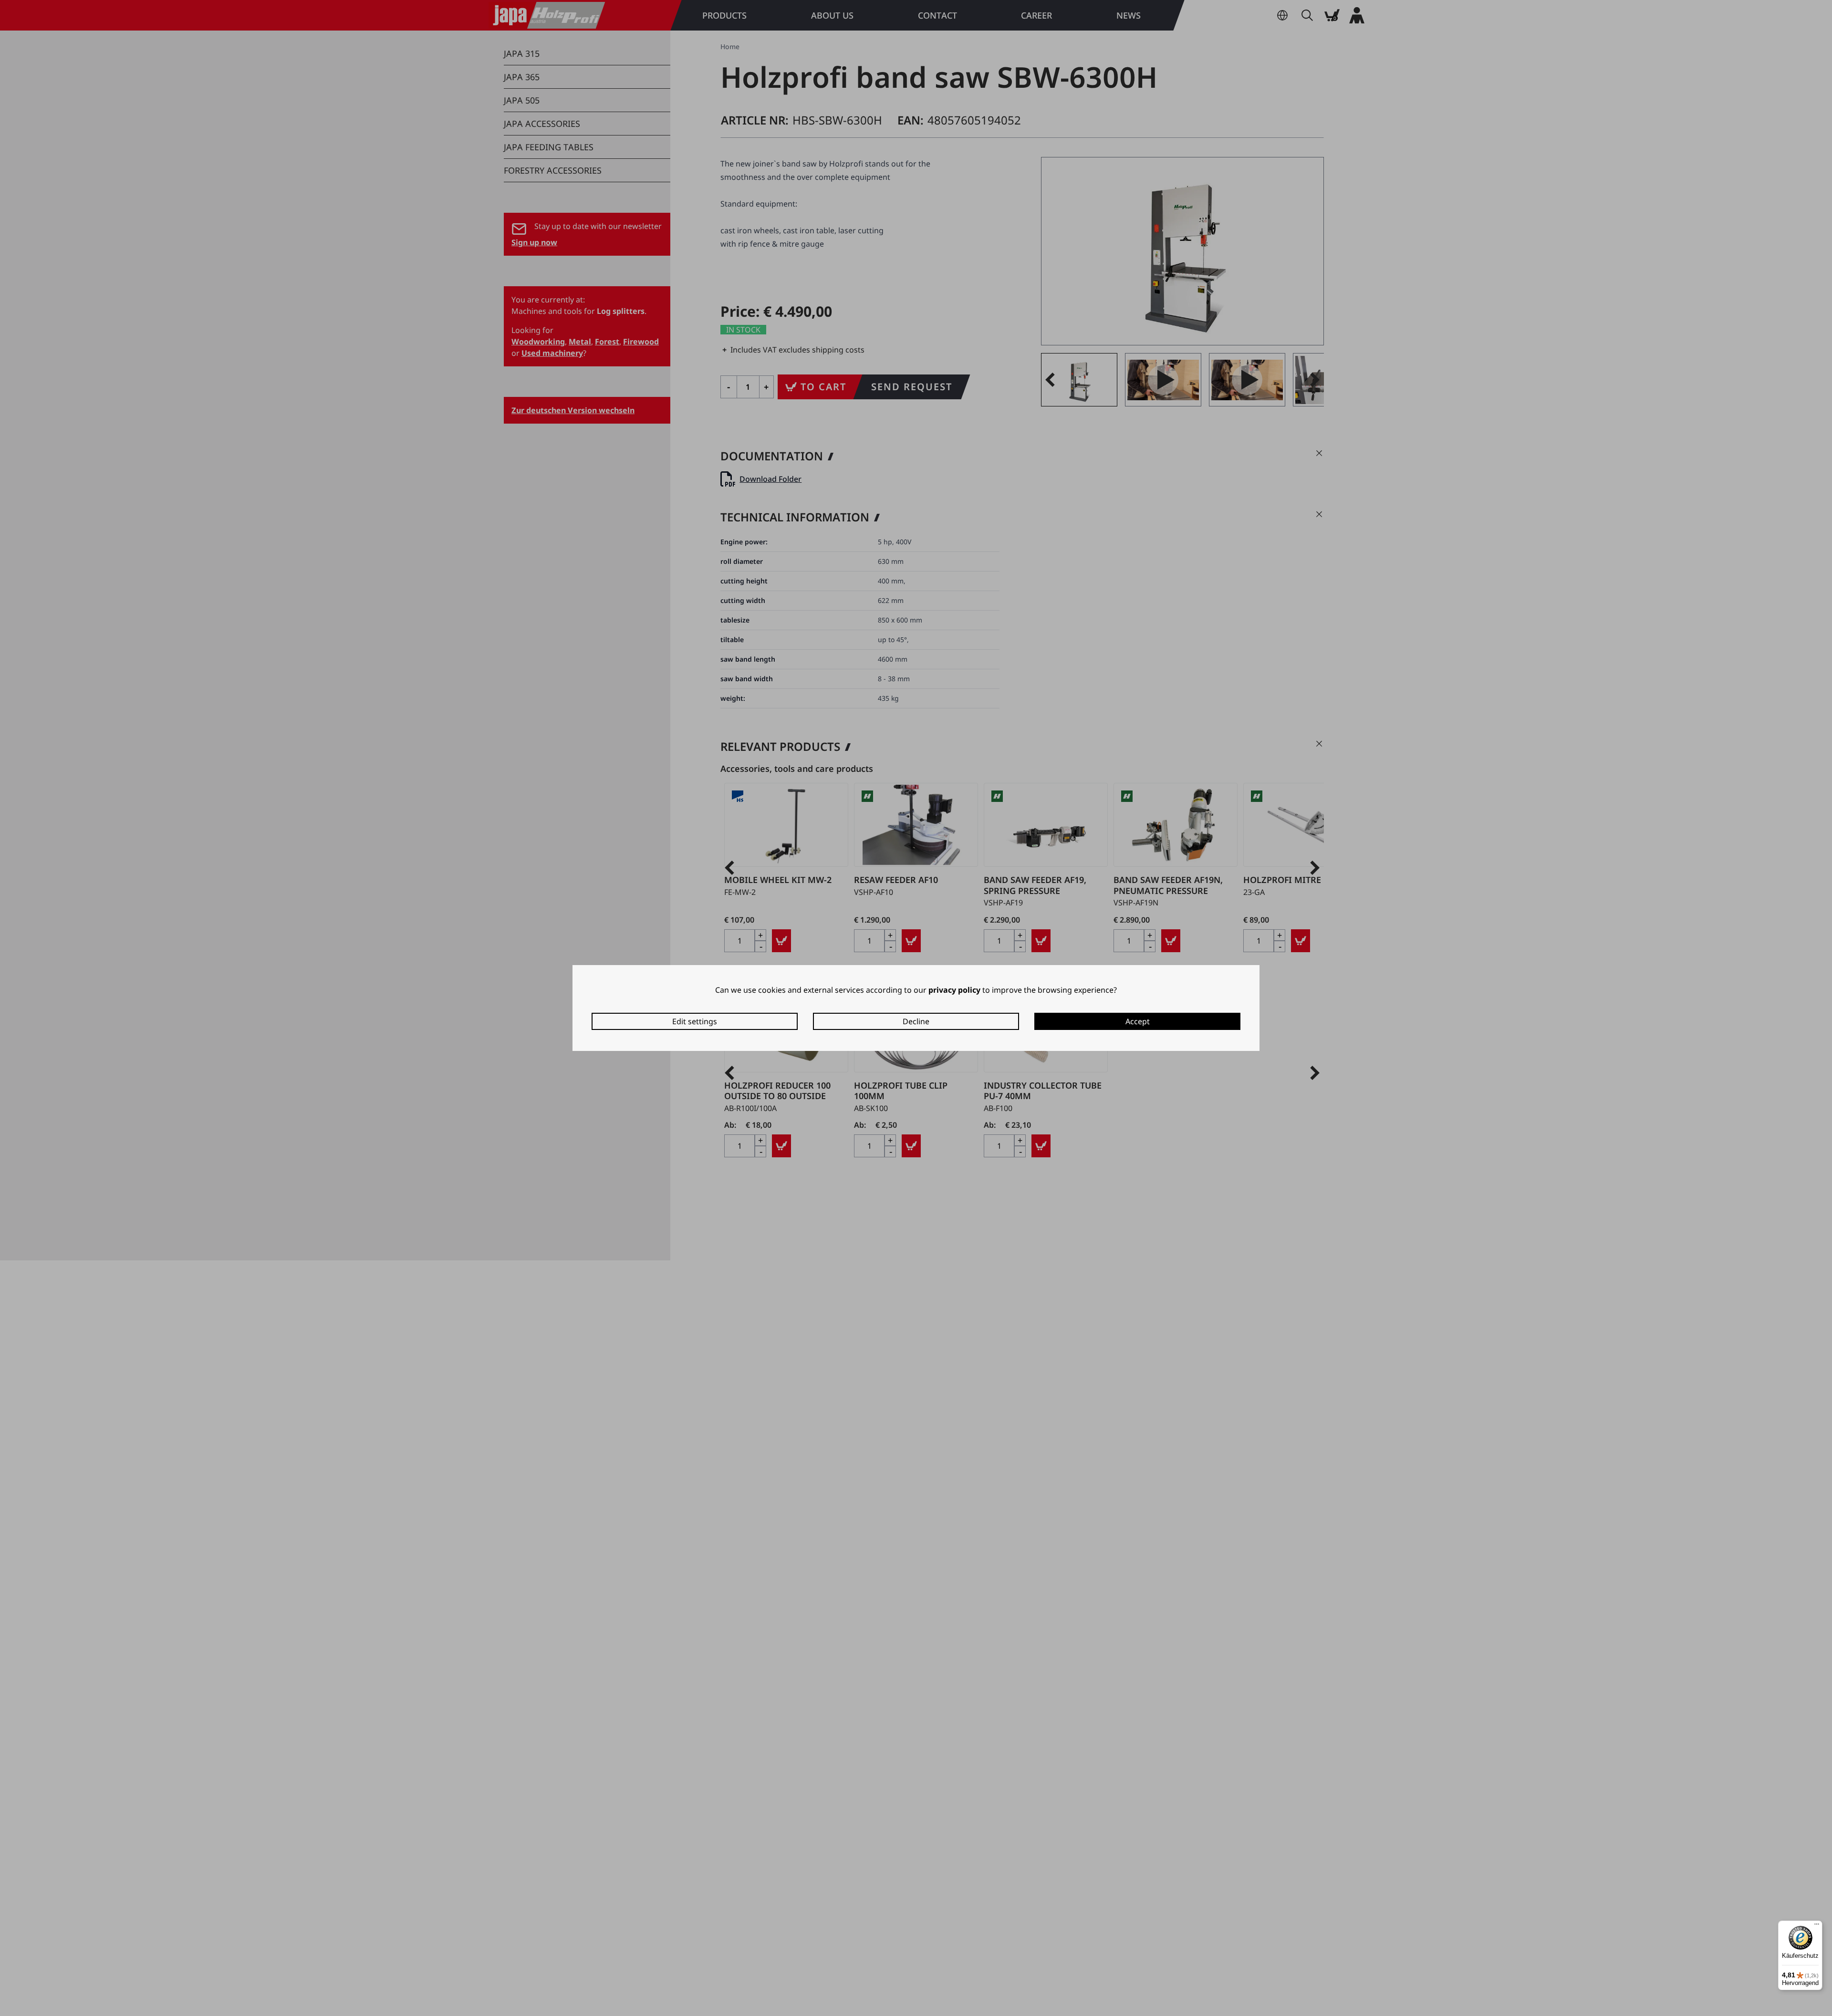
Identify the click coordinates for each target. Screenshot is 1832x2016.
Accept (1138, 1021)
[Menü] (1817, 1926)
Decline (916, 1021)
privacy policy (954, 990)
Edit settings (695, 1021)
